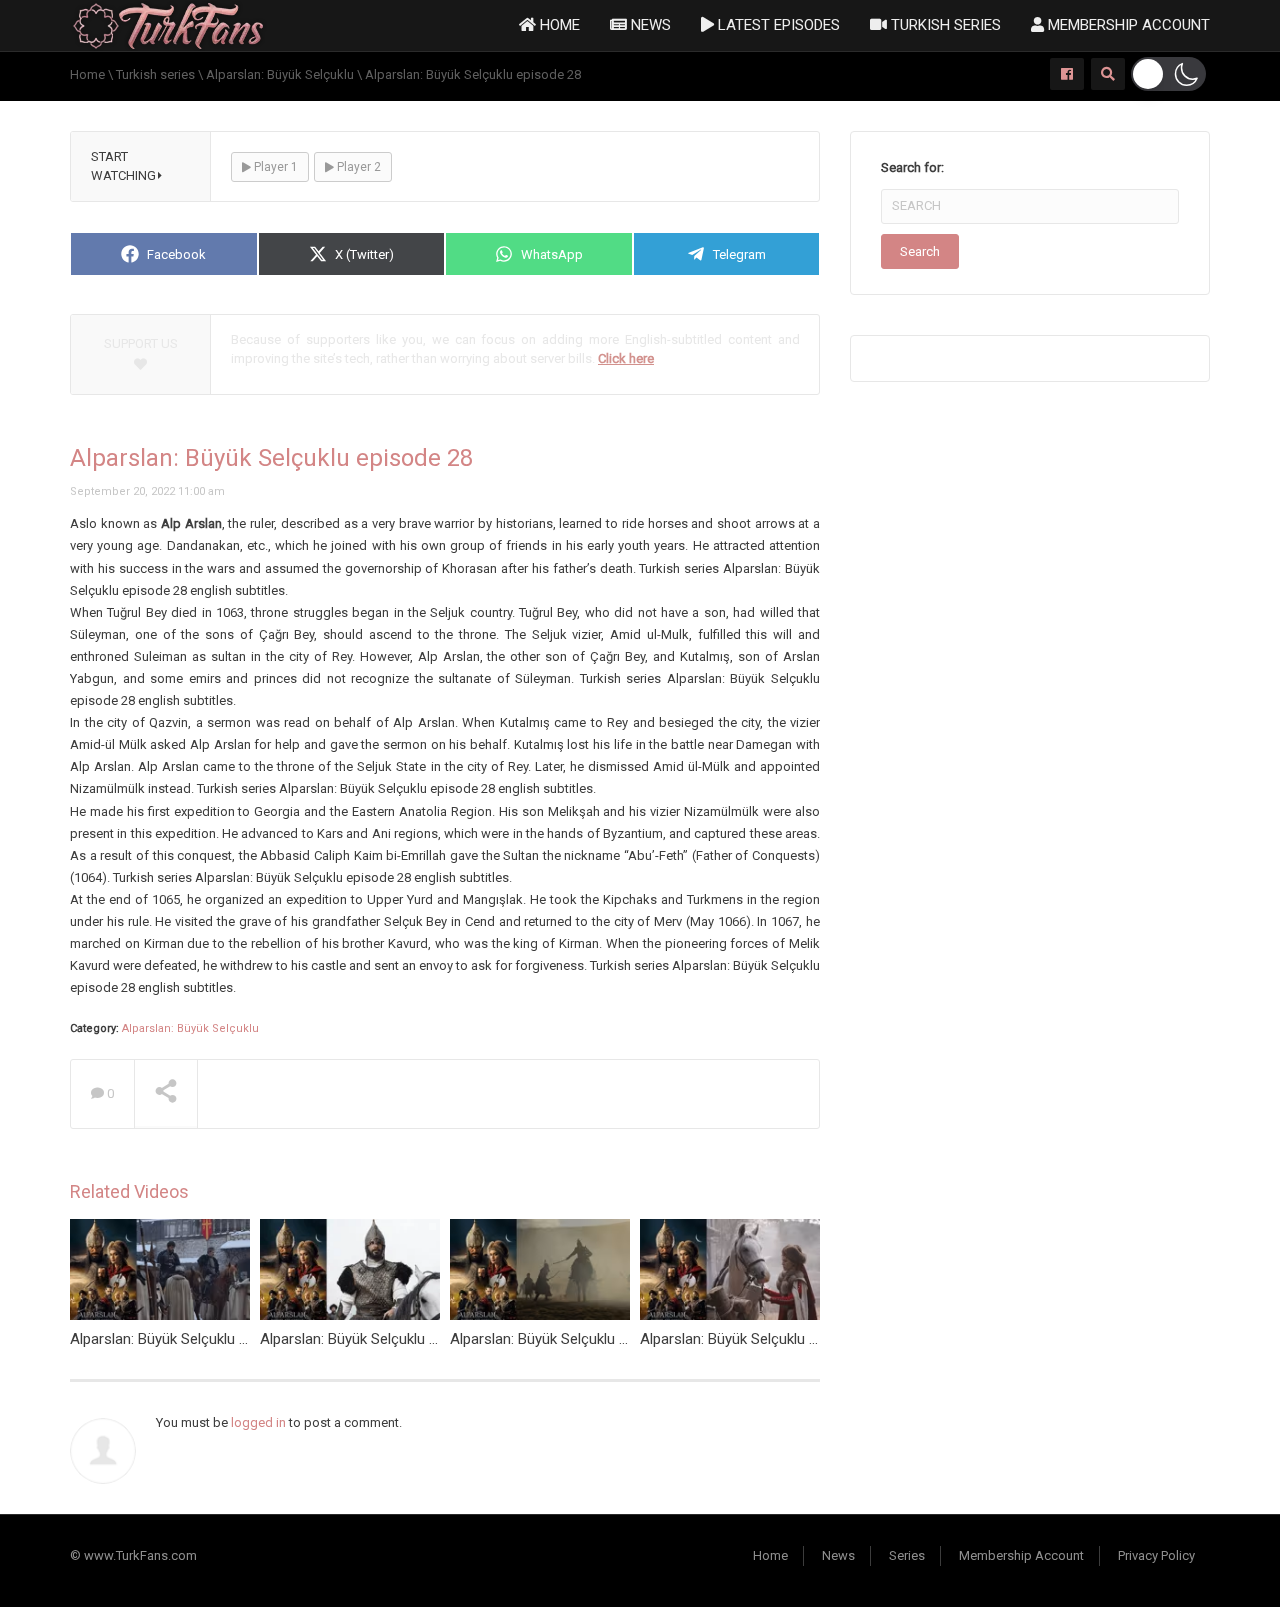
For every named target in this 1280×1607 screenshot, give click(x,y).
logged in (258, 1422)
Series (907, 1555)
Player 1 (274, 167)
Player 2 (357, 167)
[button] (1168, 74)
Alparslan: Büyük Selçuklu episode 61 (380, 1339)
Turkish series (944, 25)
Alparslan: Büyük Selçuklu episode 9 (756, 1339)
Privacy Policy (1156, 1555)
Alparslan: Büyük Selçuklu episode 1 (566, 1339)
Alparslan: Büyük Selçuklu (190, 1028)
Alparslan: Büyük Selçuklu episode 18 (190, 1339)
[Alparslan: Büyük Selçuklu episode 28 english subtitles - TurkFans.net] (168, 24)
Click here (626, 358)
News (649, 25)
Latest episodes (777, 25)
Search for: (912, 167)
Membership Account (1127, 25)
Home (558, 25)
